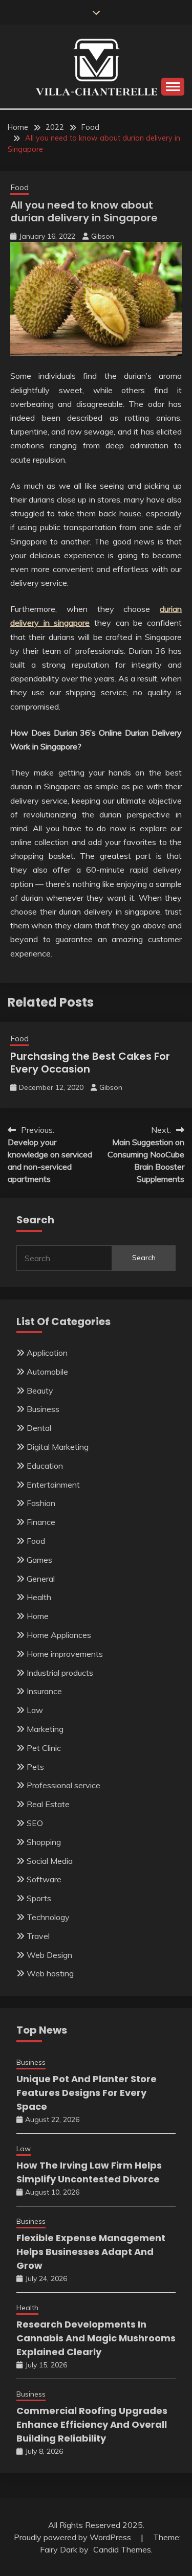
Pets (35, 1767)
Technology (48, 1917)
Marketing (45, 1729)
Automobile (47, 1372)
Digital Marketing (58, 1447)
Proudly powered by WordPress (73, 2537)
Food (19, 187)
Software (44, 1879)
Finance (41, 1522)
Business (43, 1409)
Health (39, 1597)
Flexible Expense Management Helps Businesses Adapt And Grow (91, 2252)
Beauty (40, 1390)
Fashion (41, 1503)
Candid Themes (122, 2549)
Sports (39, 1898)
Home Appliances (59, 1635)
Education (45, 1466)
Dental (39, 1428)
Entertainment (53, 1485)
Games (39, 1560)
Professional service (63, 1785)
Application (47, 1353)
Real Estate (48, 1804)
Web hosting (50, 1973)
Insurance (44, 1691)
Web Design (49, 1955)
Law (35, 1710)
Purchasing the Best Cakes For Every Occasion (90, 1063)
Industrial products (60, 1673)
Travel (38, 1936)
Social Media (50, 1861)
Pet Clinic (44, 1748)
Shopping (44, 1842)
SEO (35, 1823)
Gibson (103, 236)
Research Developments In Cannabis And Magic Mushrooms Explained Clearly (96, 2338)
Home (38, 1616)
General (41, 1579)
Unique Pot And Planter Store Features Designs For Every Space (87, 2093)
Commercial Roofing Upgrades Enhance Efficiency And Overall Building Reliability (92, 2424)
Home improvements (65, 1654)
